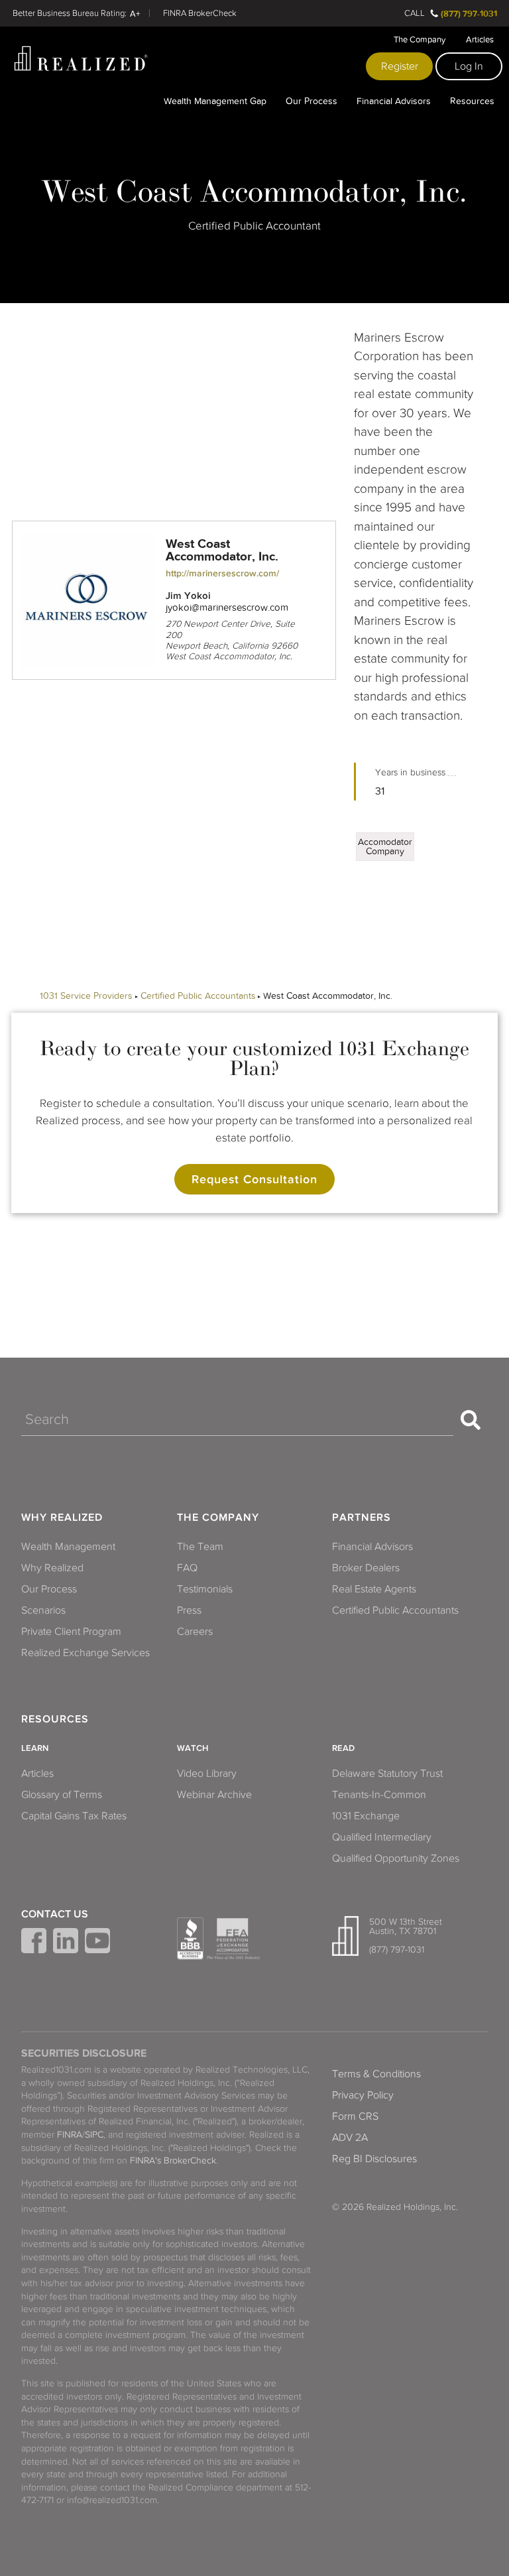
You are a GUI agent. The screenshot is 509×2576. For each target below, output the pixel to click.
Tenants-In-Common (379, 1795)
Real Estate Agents (374, 1589)
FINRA (70, 2135)
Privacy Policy (363, 2095)
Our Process (311, 101)
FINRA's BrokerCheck (173, 2160)
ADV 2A (350, 2138)
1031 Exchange (366, 1816)
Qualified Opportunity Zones (396, 1858)
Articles (480, 40)
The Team (200, 1547)
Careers (195, 1632)
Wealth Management (68, 1547)
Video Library (207, 1773)
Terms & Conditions (376, 2074)
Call (415, 13)
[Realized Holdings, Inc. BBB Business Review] (190, 1939)
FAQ (187, 1568)
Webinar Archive (214, 1795)
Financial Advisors (394, 101)
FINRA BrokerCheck (200, 13)
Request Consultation (254, 1179)
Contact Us (55, 1914)
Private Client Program (71, 1632)
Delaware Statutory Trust (387, 1773)
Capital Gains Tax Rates (74, 1816)
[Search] (471, 1420)
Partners (362, 1517)
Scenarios (43, 1610)
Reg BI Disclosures (374, 2159)
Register (400, 66)
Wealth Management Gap (215, 101)
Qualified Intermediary (382, 1837)
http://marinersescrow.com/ (222, 573)
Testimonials (205, 1589)
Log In (469, 66)
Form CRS (355, 2116)
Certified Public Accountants (198, 996)
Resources (472, 101)
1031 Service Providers (86, 996)
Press (189, 1610)
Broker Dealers (366, 1568)
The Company (420, 40)
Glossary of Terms (62, 1795)
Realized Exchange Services (85, 1653)
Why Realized (62, 1517)
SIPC (94, 2135)
